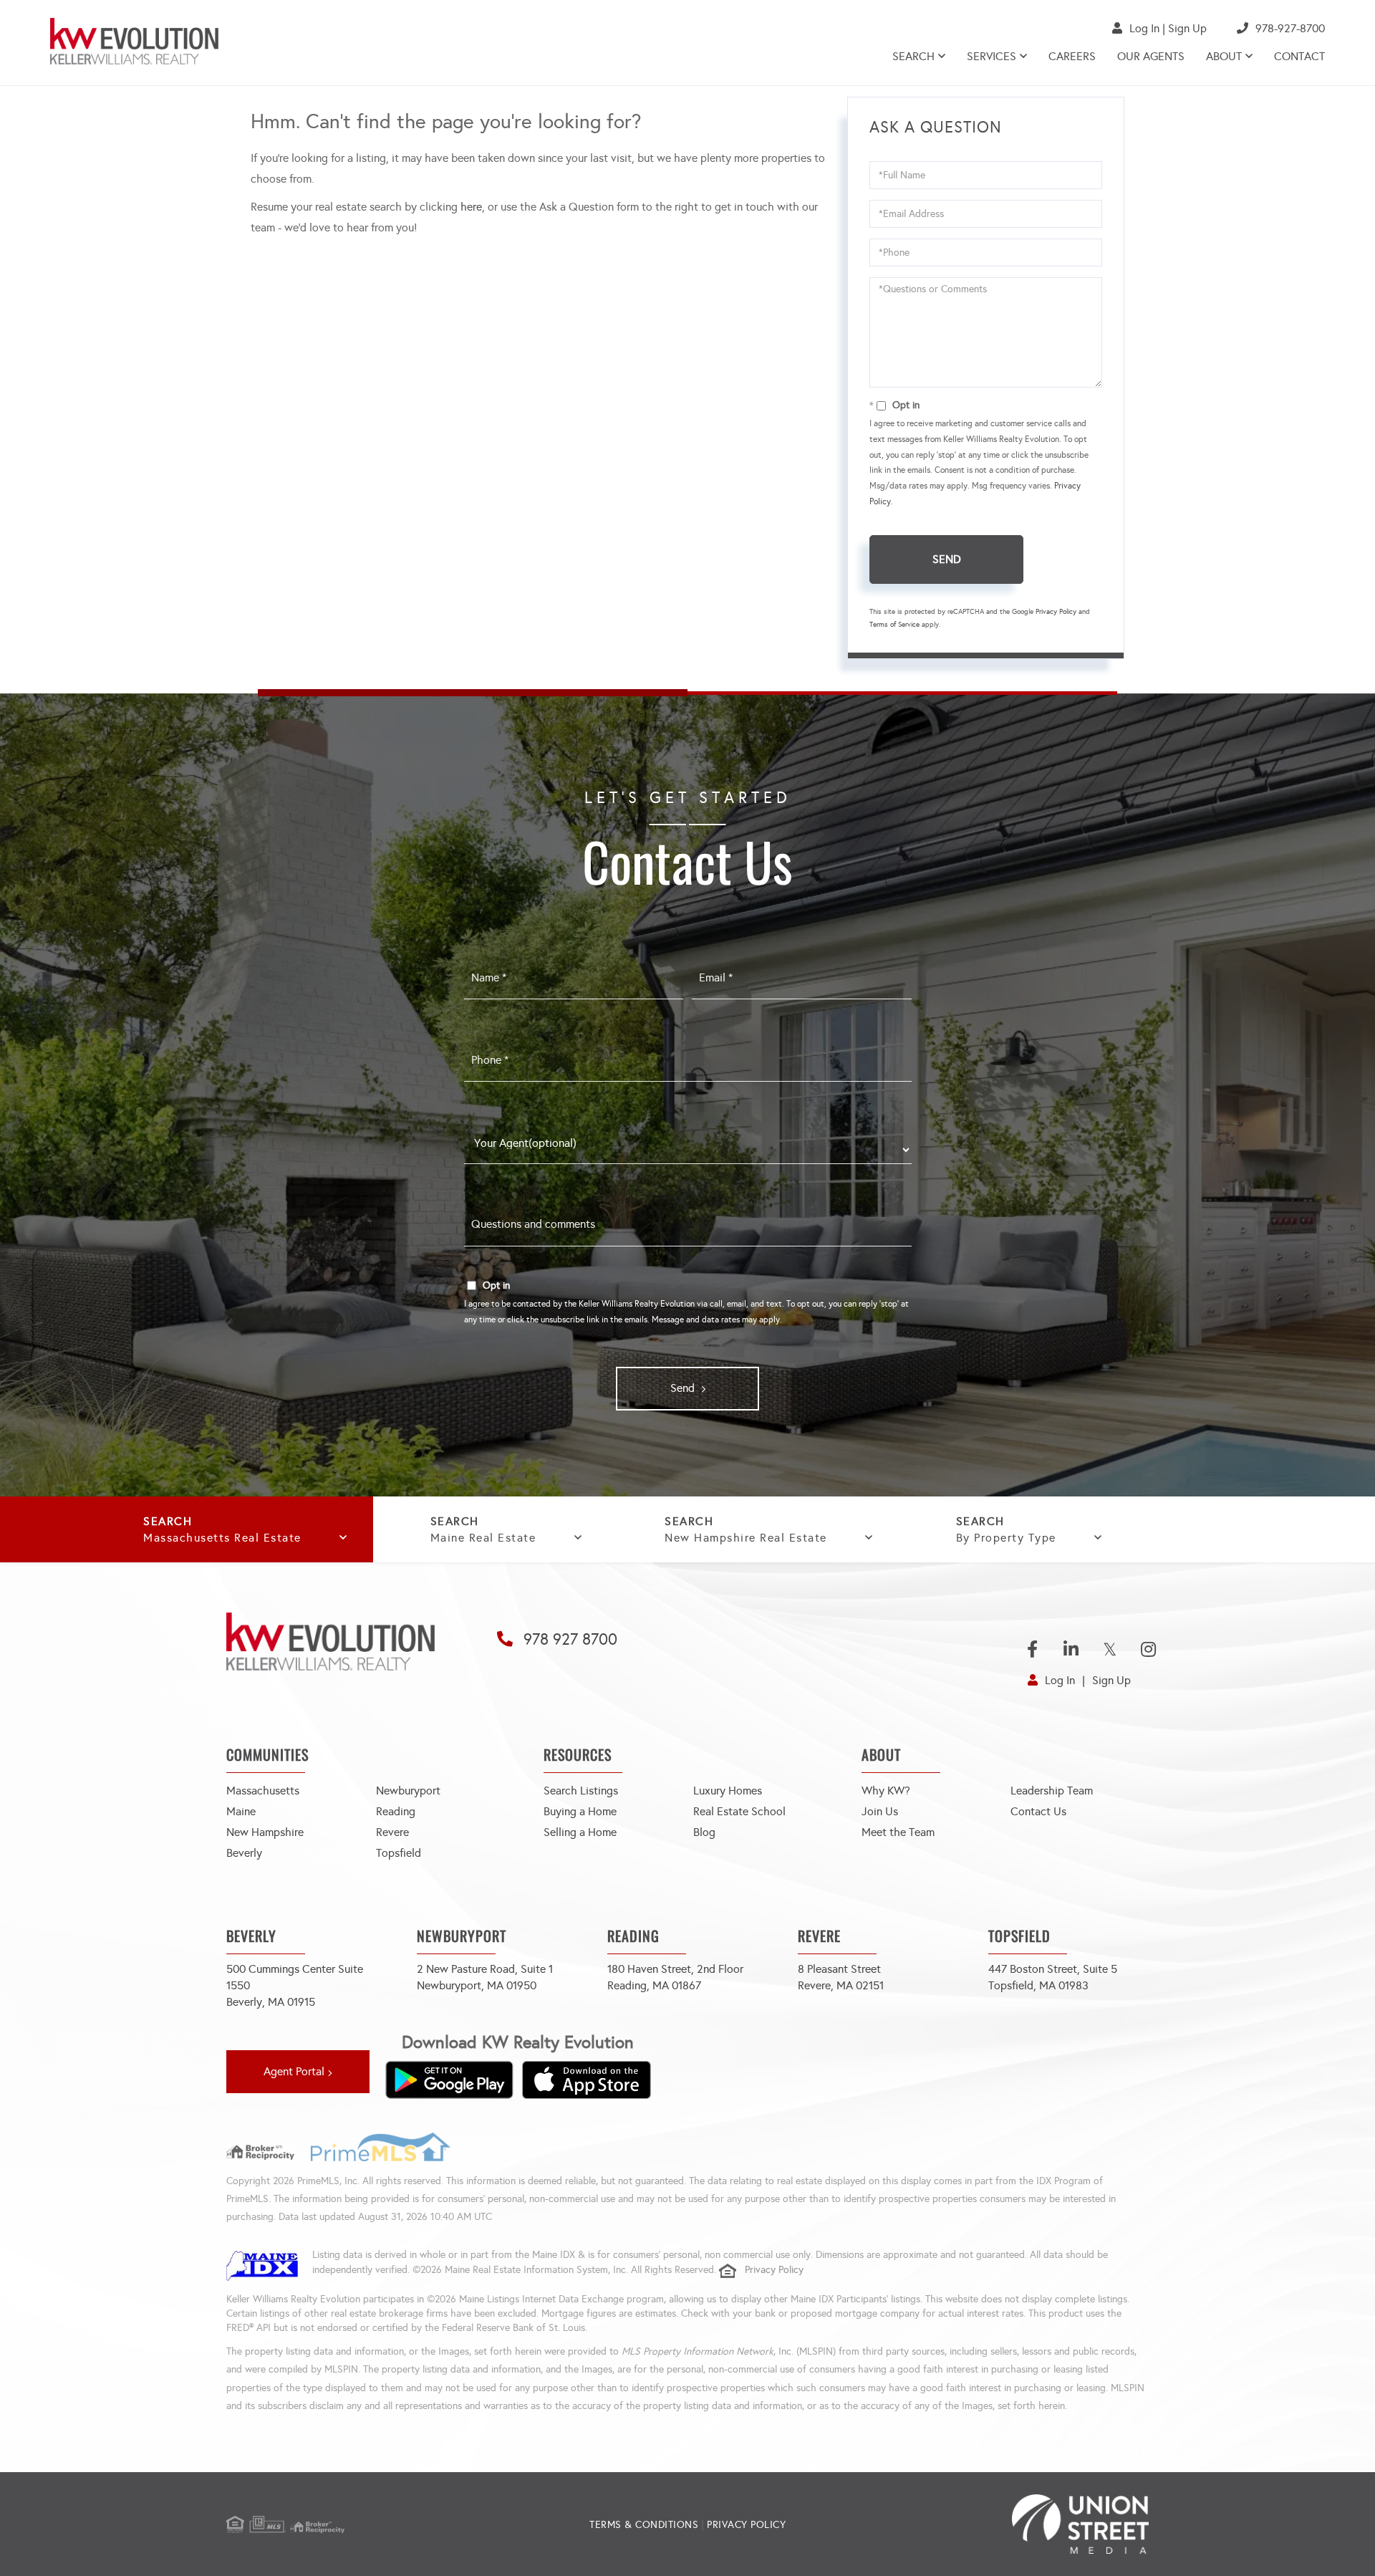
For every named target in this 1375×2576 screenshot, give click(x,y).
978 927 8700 (570, 1639)
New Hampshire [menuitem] (265, 1832)
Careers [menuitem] (1072, 56)
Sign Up (1187, 28)
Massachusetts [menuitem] (263, 1791)
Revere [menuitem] (392, 1832)
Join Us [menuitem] (880, 1811)
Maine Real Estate (483, 1538)
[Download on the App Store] (587, 2080)
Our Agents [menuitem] (1151, 56)
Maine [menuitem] (241, 1811)
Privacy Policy (1056, 612)
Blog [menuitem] (704, 1832)
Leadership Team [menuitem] (1052, 1791)
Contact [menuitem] (1299, 56)
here (471, 207)
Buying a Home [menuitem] (580, 1811)
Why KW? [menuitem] (886, 1791)
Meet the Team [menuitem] (898, 1832)
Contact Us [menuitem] (1038, 1811)
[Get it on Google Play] (449, 2080)
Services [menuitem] (992, 56)
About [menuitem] (1224, 56)
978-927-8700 (1290, 28)
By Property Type (1006, 1538)
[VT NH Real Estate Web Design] (995, 2524)
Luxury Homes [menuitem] (728, 1791)
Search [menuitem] (913, 56)
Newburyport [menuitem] (408, 1791)
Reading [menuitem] (396, 1811)
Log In (1144, 28)
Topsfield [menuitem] (399, 1853)
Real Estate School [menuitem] (739, 1811)
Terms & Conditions (644, 2525)
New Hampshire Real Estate (746, 1538)
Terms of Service (894, 625)
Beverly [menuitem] (244, 1853)
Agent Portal (294, 2071)
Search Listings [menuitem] (581, 1791)
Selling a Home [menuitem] (580, 1832)
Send (947, 559)
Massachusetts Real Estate (222, 1538)
